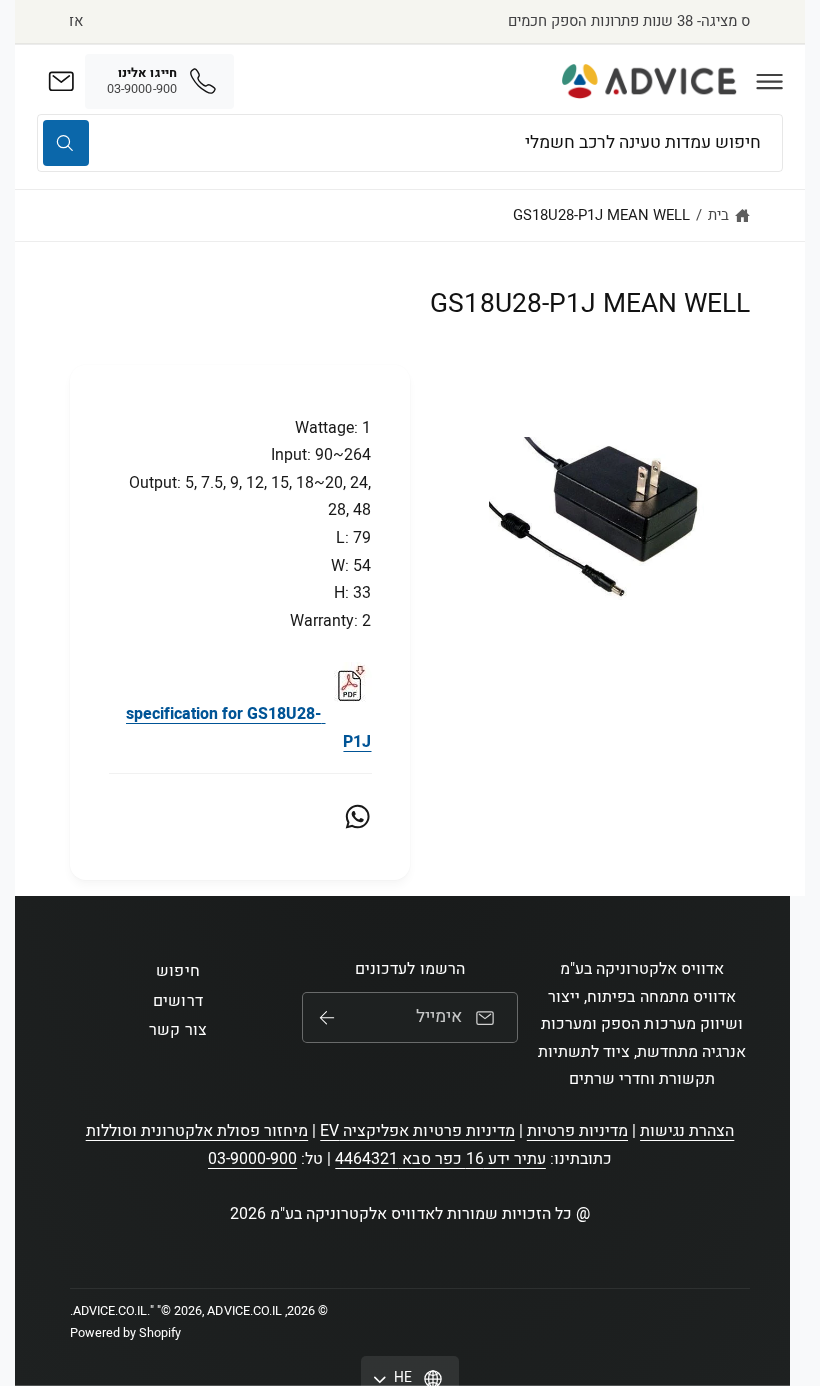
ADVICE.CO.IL (110, 1311)
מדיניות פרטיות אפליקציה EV (417, 1131)
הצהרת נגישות (687, 1131)
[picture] (349, 714)
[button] (770, 81)
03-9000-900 (252, 1159)
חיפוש (177, 971)
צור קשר (177, 1030)
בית (718, 215)
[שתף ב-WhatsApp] (357, 816)
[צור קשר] (61, 81)
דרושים (177, 1001)
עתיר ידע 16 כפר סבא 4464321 (440, 1159)
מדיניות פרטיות (577, 1131)
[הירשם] (327, 1018)
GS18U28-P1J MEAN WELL (601, 215)
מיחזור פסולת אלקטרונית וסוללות (197, 1131)
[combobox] (410, 142)
